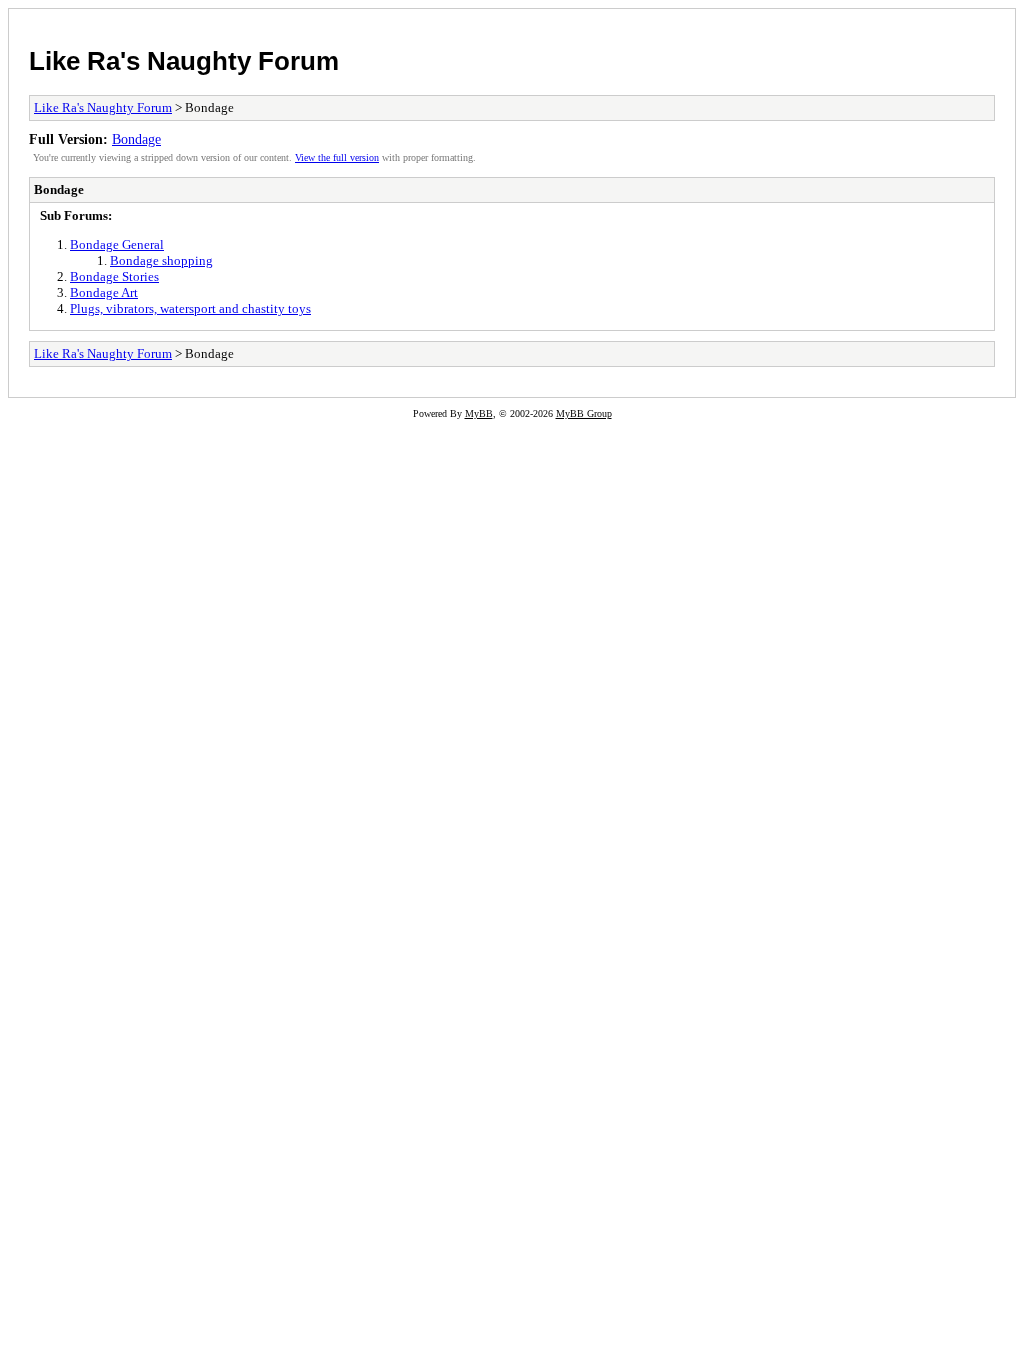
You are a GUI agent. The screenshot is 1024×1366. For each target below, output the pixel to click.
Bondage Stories (114, 276)
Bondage (136, 139)
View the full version (337, 157)
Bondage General (117, 244)
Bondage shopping (161, 260)
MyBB (479, 413)
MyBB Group (584, 413)
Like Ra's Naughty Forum (184, 61)
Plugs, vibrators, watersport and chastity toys (190, 308)
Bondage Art (104, 292)
